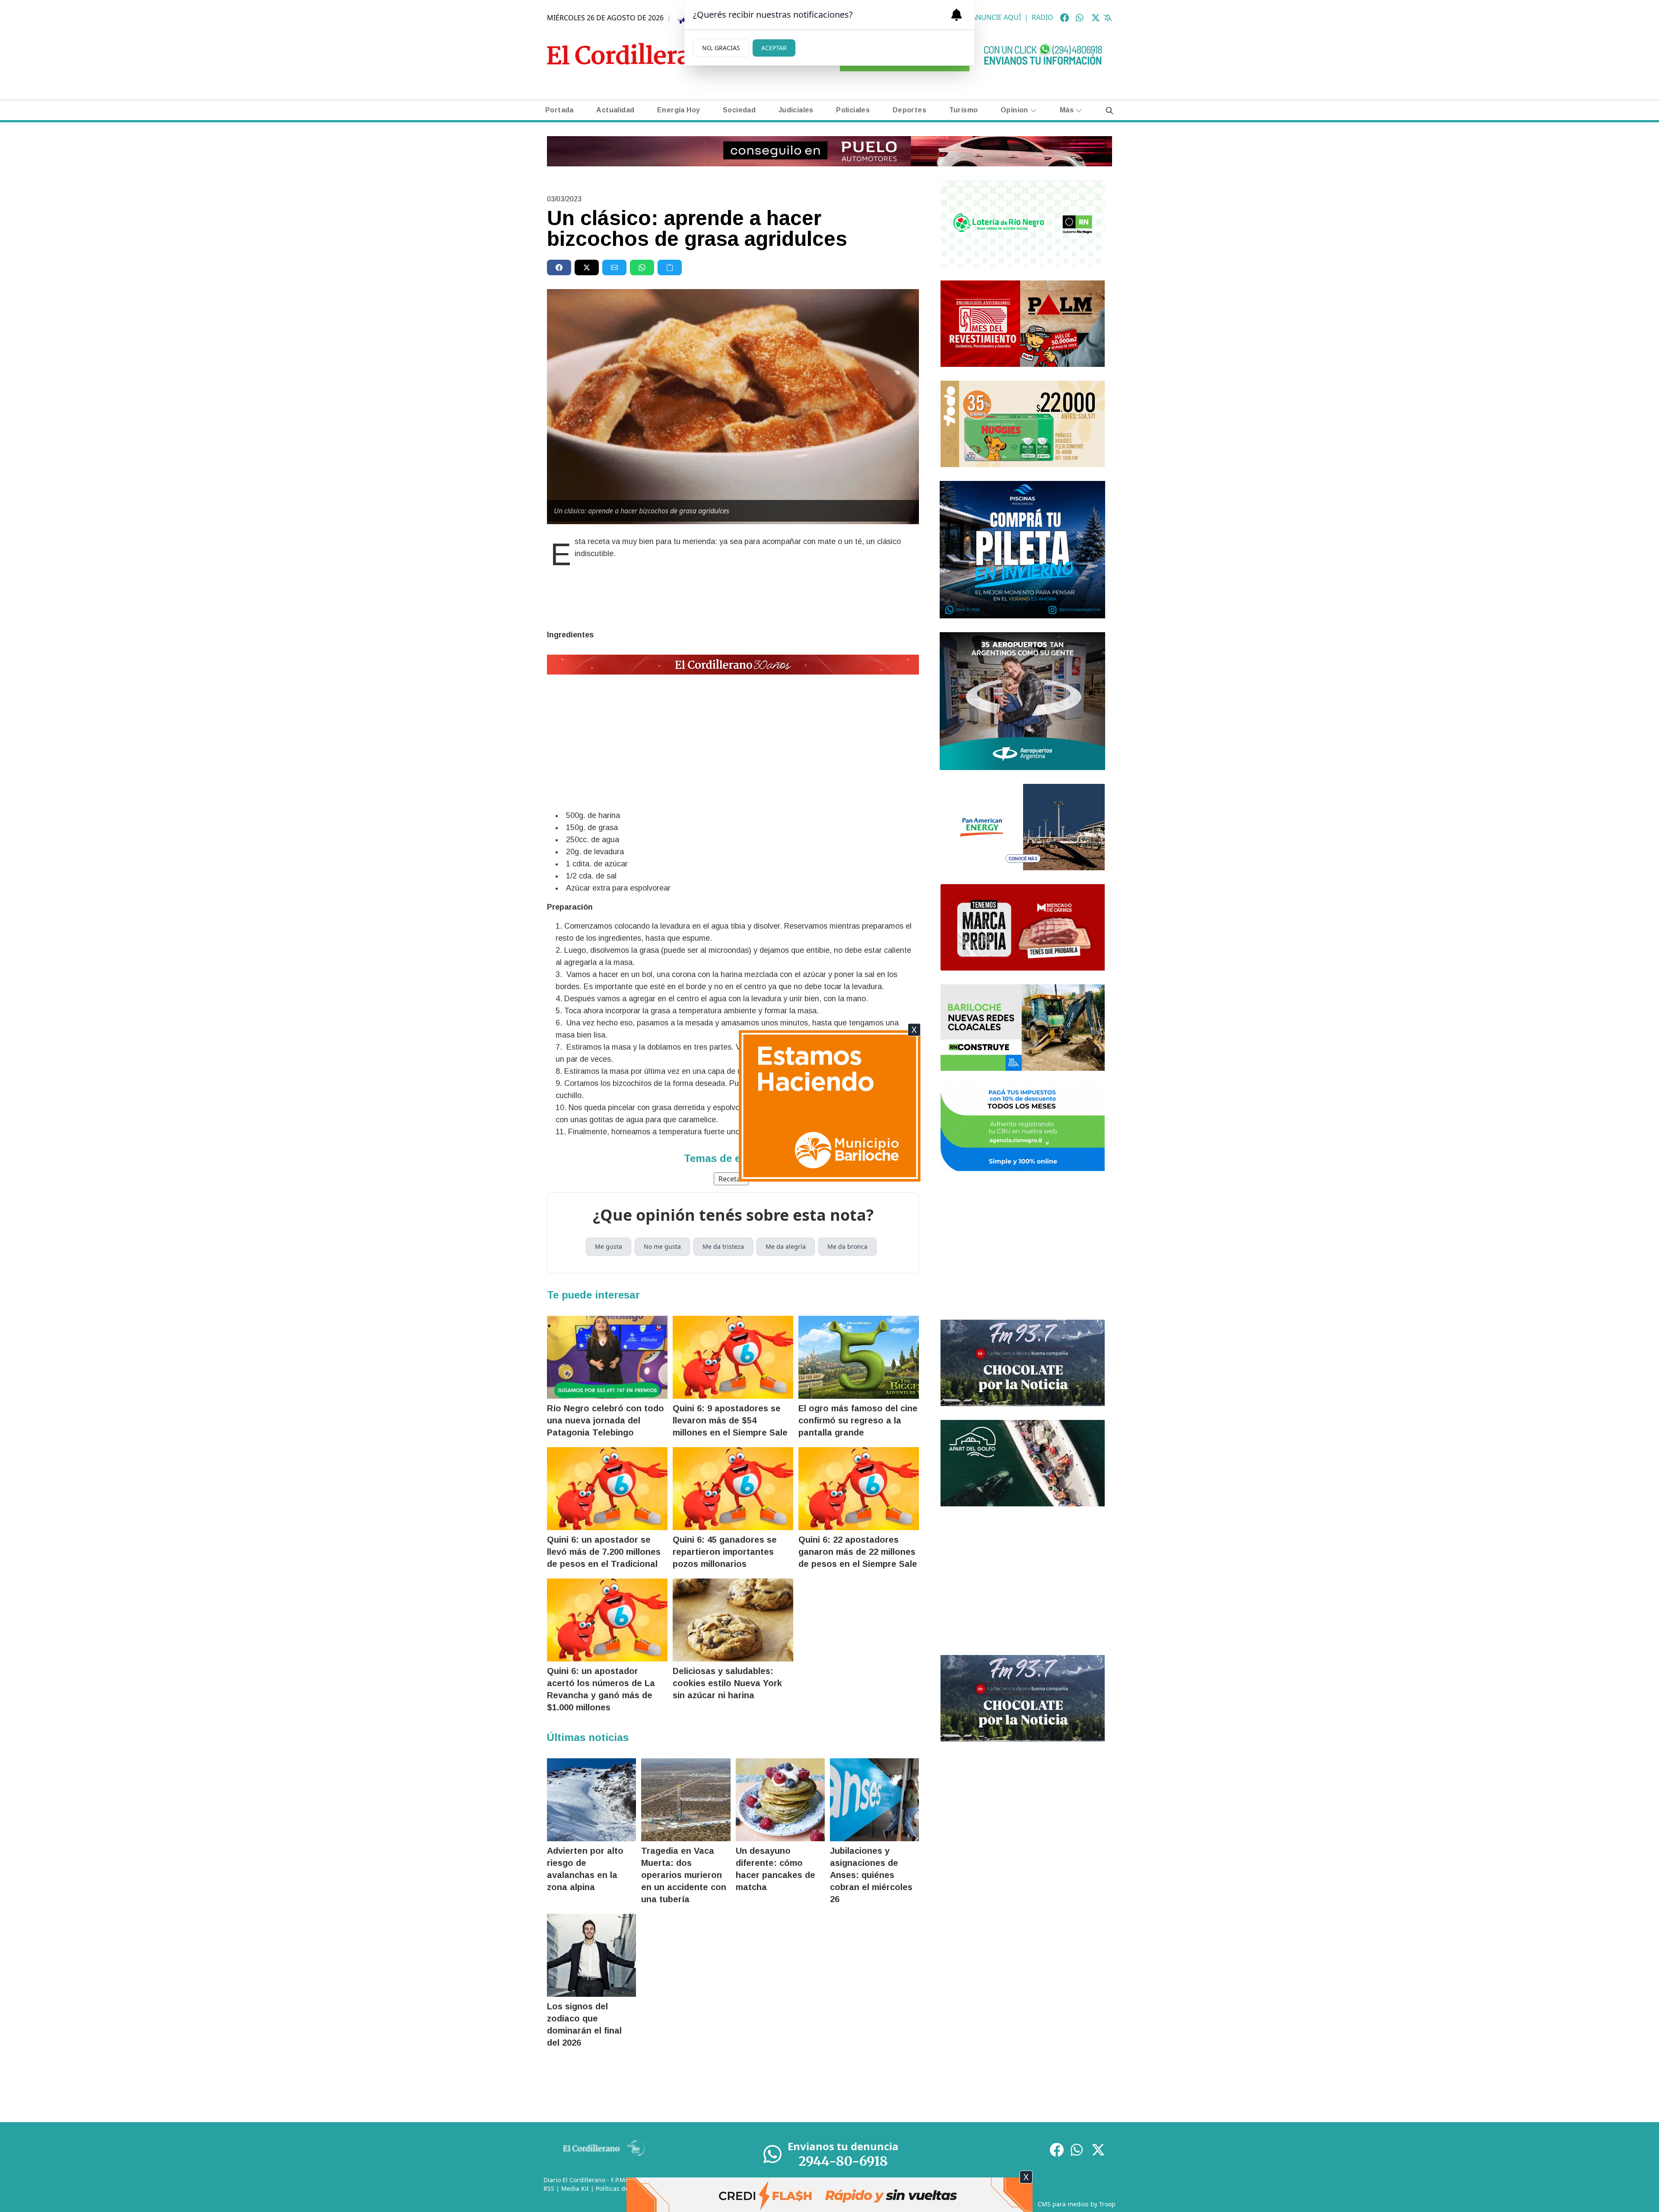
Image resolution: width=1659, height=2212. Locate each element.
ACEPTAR (774, 48)
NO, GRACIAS (721, 48)
